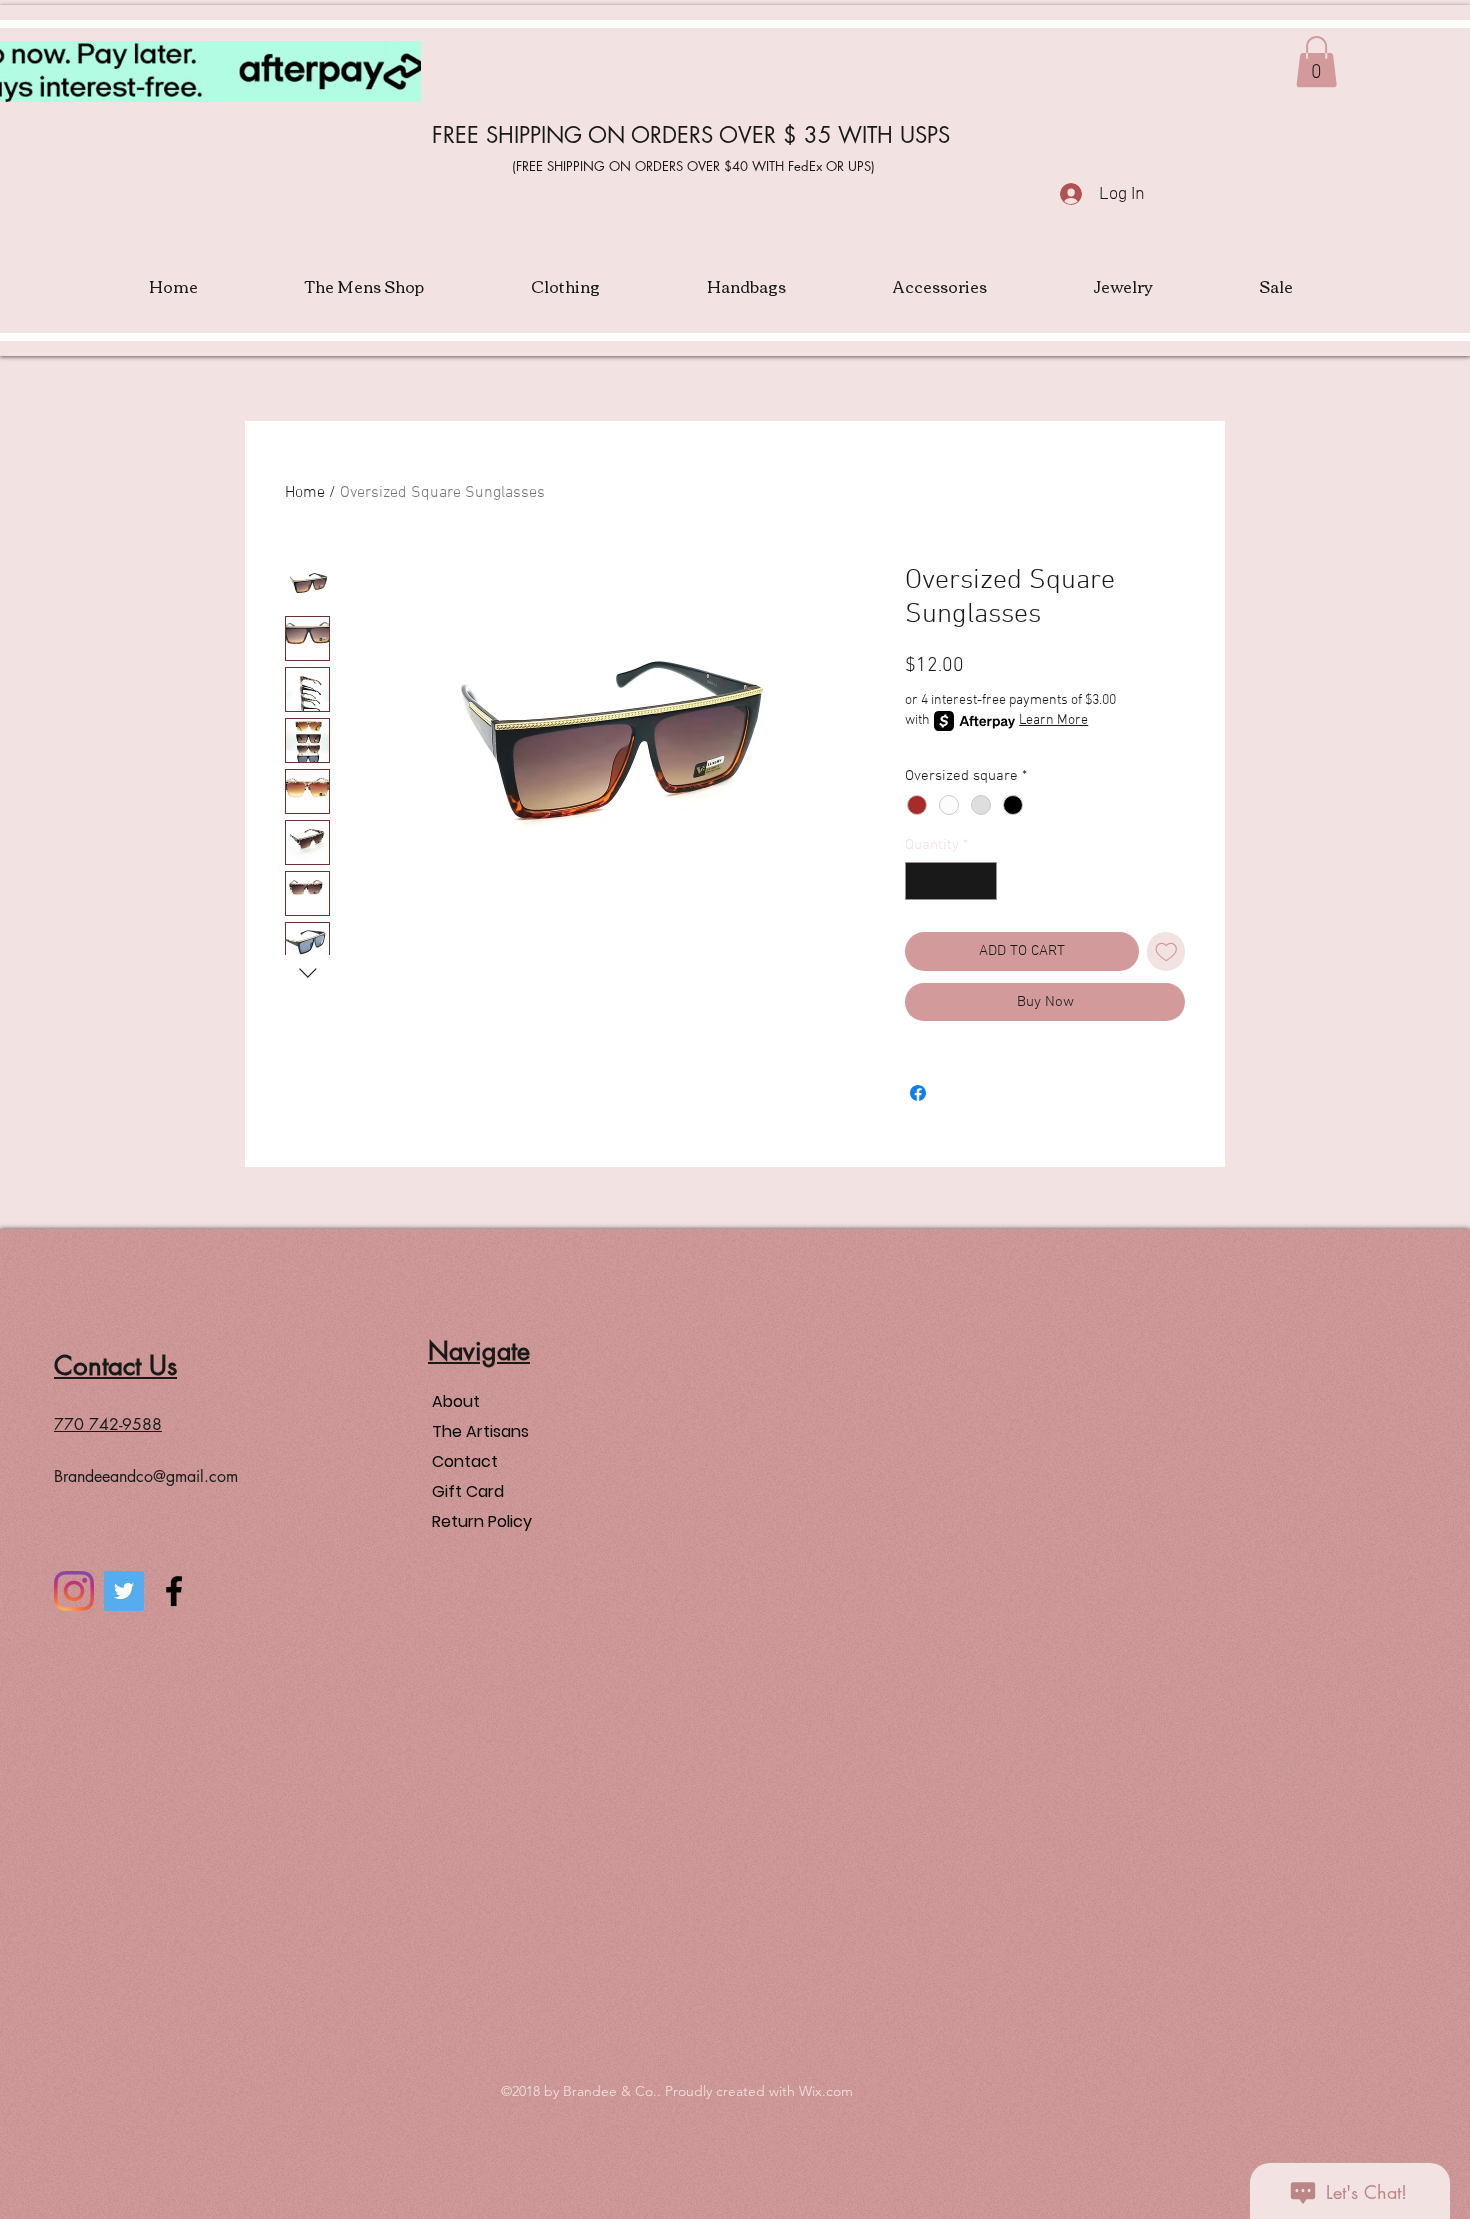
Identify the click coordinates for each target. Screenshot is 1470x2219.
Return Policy (482, 1521)
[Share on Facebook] (918, 1093)
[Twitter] (124, 1591)
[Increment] (981, 881)
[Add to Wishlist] (1166, 951)
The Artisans (480, 1431)
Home (305, 493)
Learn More (1053, 720)
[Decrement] (921, 881)
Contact (465, 1461)
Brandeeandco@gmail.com (146, 1476)
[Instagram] (74, 1591)
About (456, 1401)
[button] (1316, 61)
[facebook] (174, 1591)
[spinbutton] (951, 881)
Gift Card (468, 1491)
